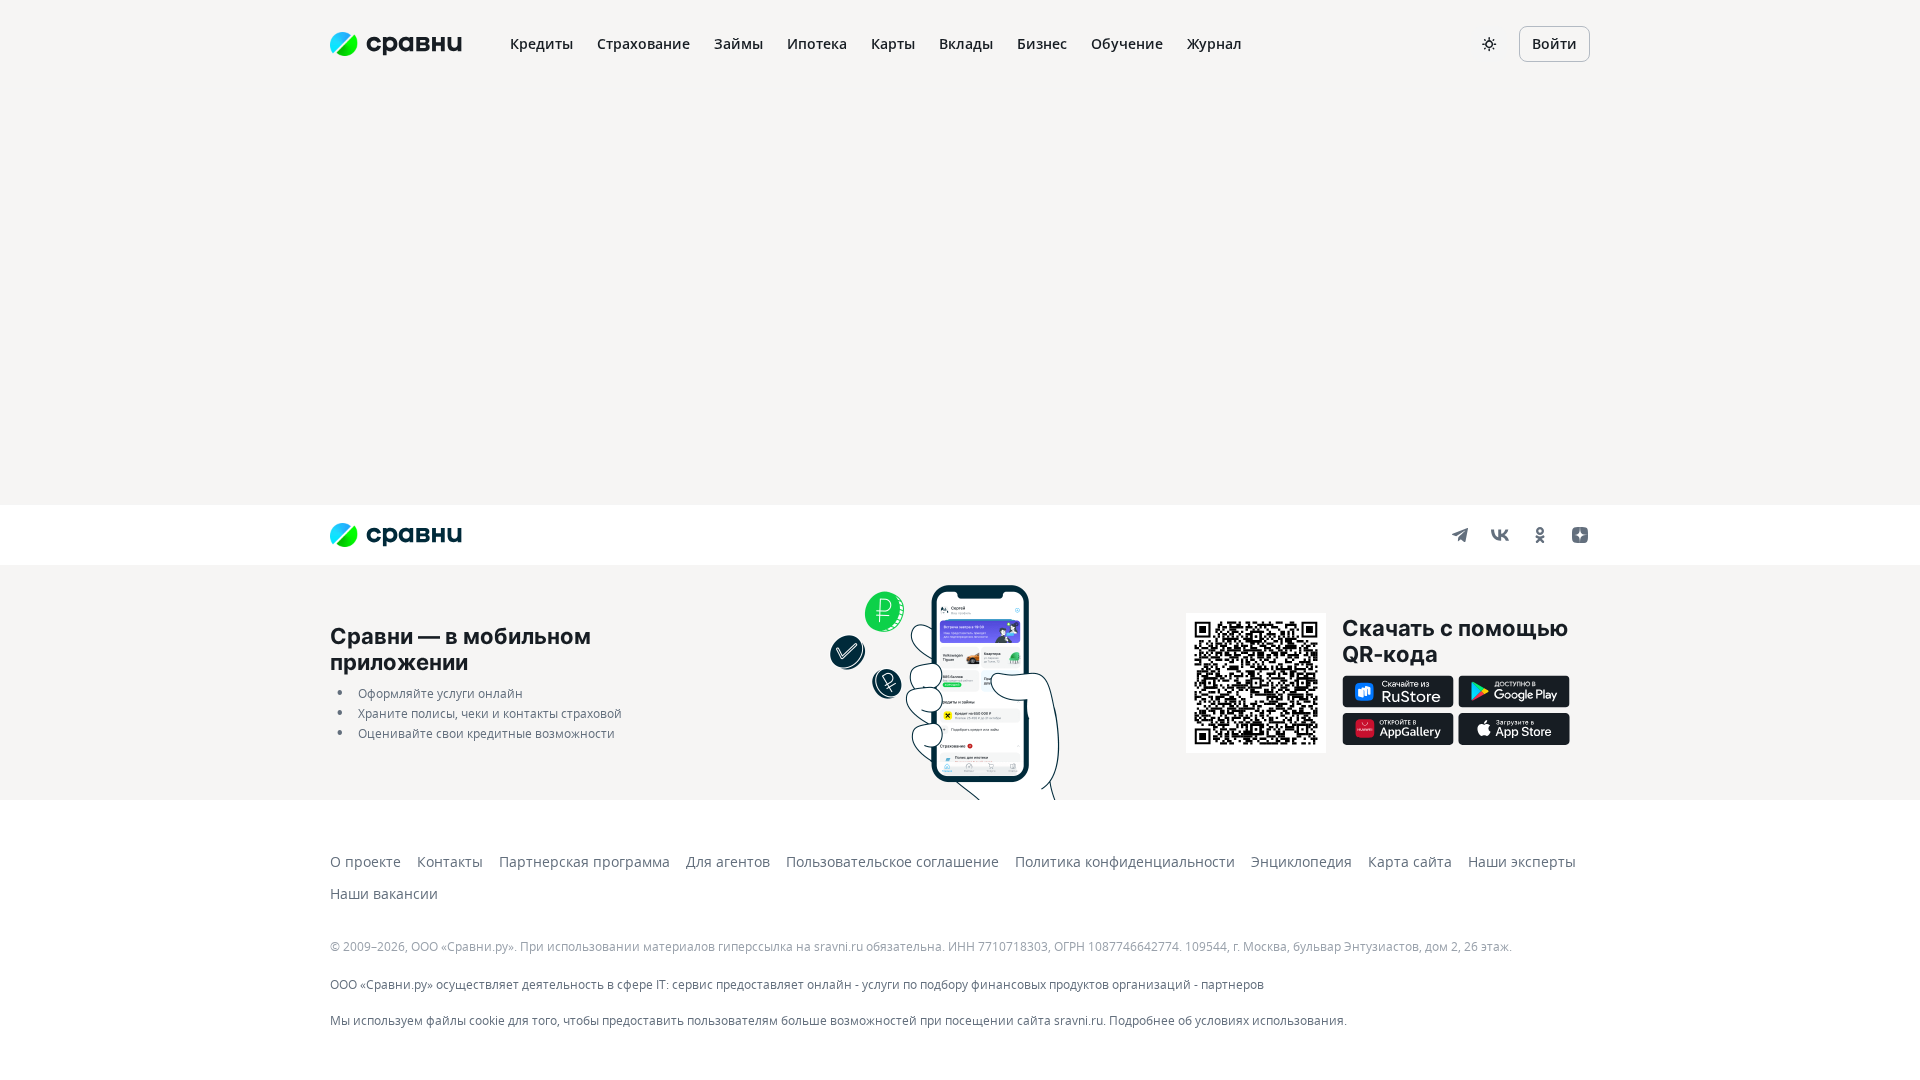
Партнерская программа (584, 861)
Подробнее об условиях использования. (1228, 1020)
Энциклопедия (1301, 861)
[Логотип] (395, 535)
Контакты (450, 861)
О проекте (365, 861)
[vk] (1500, 535)
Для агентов (728, 861)
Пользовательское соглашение (892, 861)
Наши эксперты (1522, 861)
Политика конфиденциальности (1125, 861)
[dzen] (1580, 535)
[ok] (1540, 535)
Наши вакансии (384, 893)
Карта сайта (1410, 861)
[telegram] (1460, 535)
